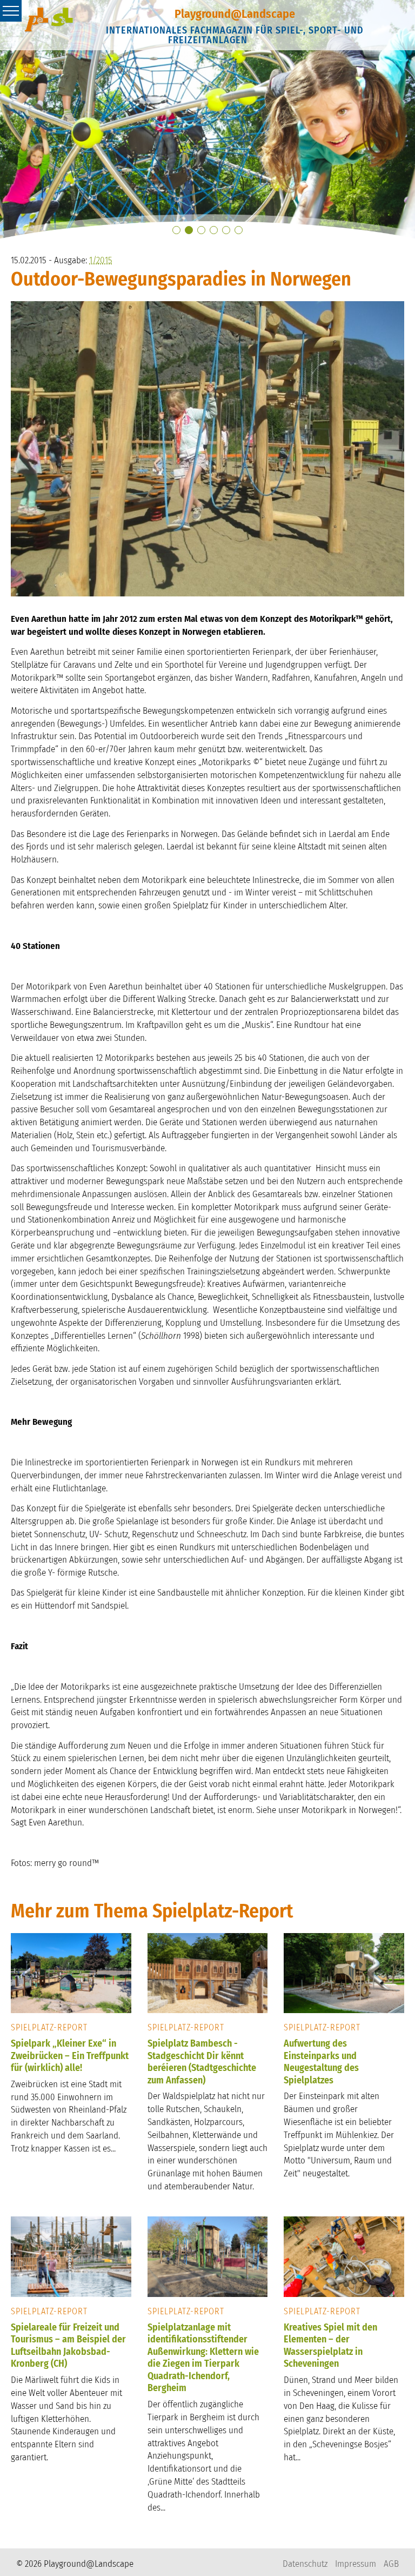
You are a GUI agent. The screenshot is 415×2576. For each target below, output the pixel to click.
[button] (176, 230)
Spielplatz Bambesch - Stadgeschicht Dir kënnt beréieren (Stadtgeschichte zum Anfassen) (202, 2062)
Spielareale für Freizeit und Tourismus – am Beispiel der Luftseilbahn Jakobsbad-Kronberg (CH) (68, 2346)
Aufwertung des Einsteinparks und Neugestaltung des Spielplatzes (321, 2062)
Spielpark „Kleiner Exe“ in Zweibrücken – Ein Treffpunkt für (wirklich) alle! (70, 2056)
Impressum (356, 2564)
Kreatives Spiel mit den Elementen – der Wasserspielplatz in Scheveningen (330, 2346)
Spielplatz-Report (49, 2027)
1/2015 (101, 260)
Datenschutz (305, 2564)
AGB (391, 2564)
